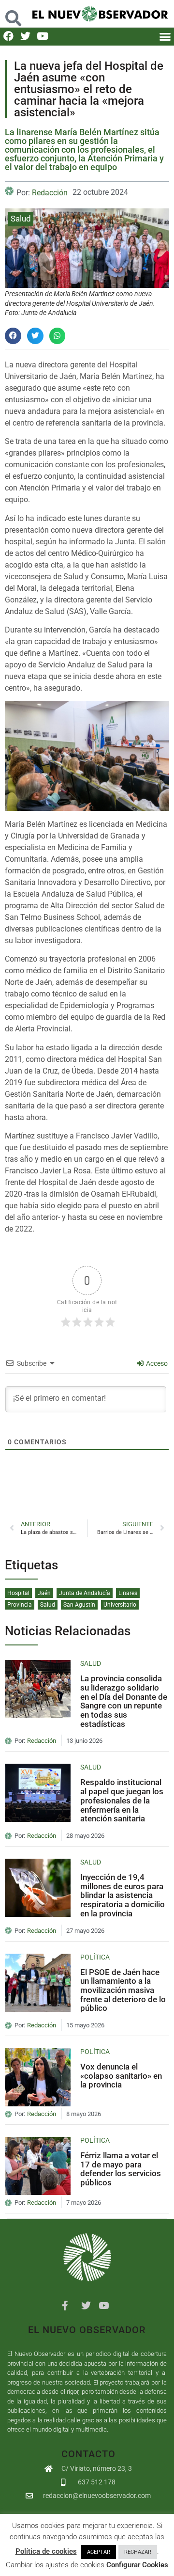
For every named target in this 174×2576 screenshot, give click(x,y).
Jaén (44, 1593)
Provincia (20, 1605)
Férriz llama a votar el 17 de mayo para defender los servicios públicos (121, 2169)
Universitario (120, 1605)
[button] (13, 13)
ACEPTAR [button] (99, 2552)
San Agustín (79, 1605)
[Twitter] (25, 36)
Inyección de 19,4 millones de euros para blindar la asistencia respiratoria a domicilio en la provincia (123, 1895)
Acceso (156, 1363)
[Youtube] (42, 36)
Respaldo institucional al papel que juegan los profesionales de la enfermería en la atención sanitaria (122, 1800)
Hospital (18, 1593)
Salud (21, 219)
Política (95, 1957)
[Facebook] (8, 36)
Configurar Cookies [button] (137, 2565)
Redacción (50, 193)
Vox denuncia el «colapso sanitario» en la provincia (121, 2076)
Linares (128, 1593)
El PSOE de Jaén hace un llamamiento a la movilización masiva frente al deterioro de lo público (123, 1990)
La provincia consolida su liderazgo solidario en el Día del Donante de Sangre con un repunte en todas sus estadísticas (124, 1701)
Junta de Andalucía (85, 1593)
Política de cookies (46, 2551)
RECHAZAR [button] (138, 2552)
